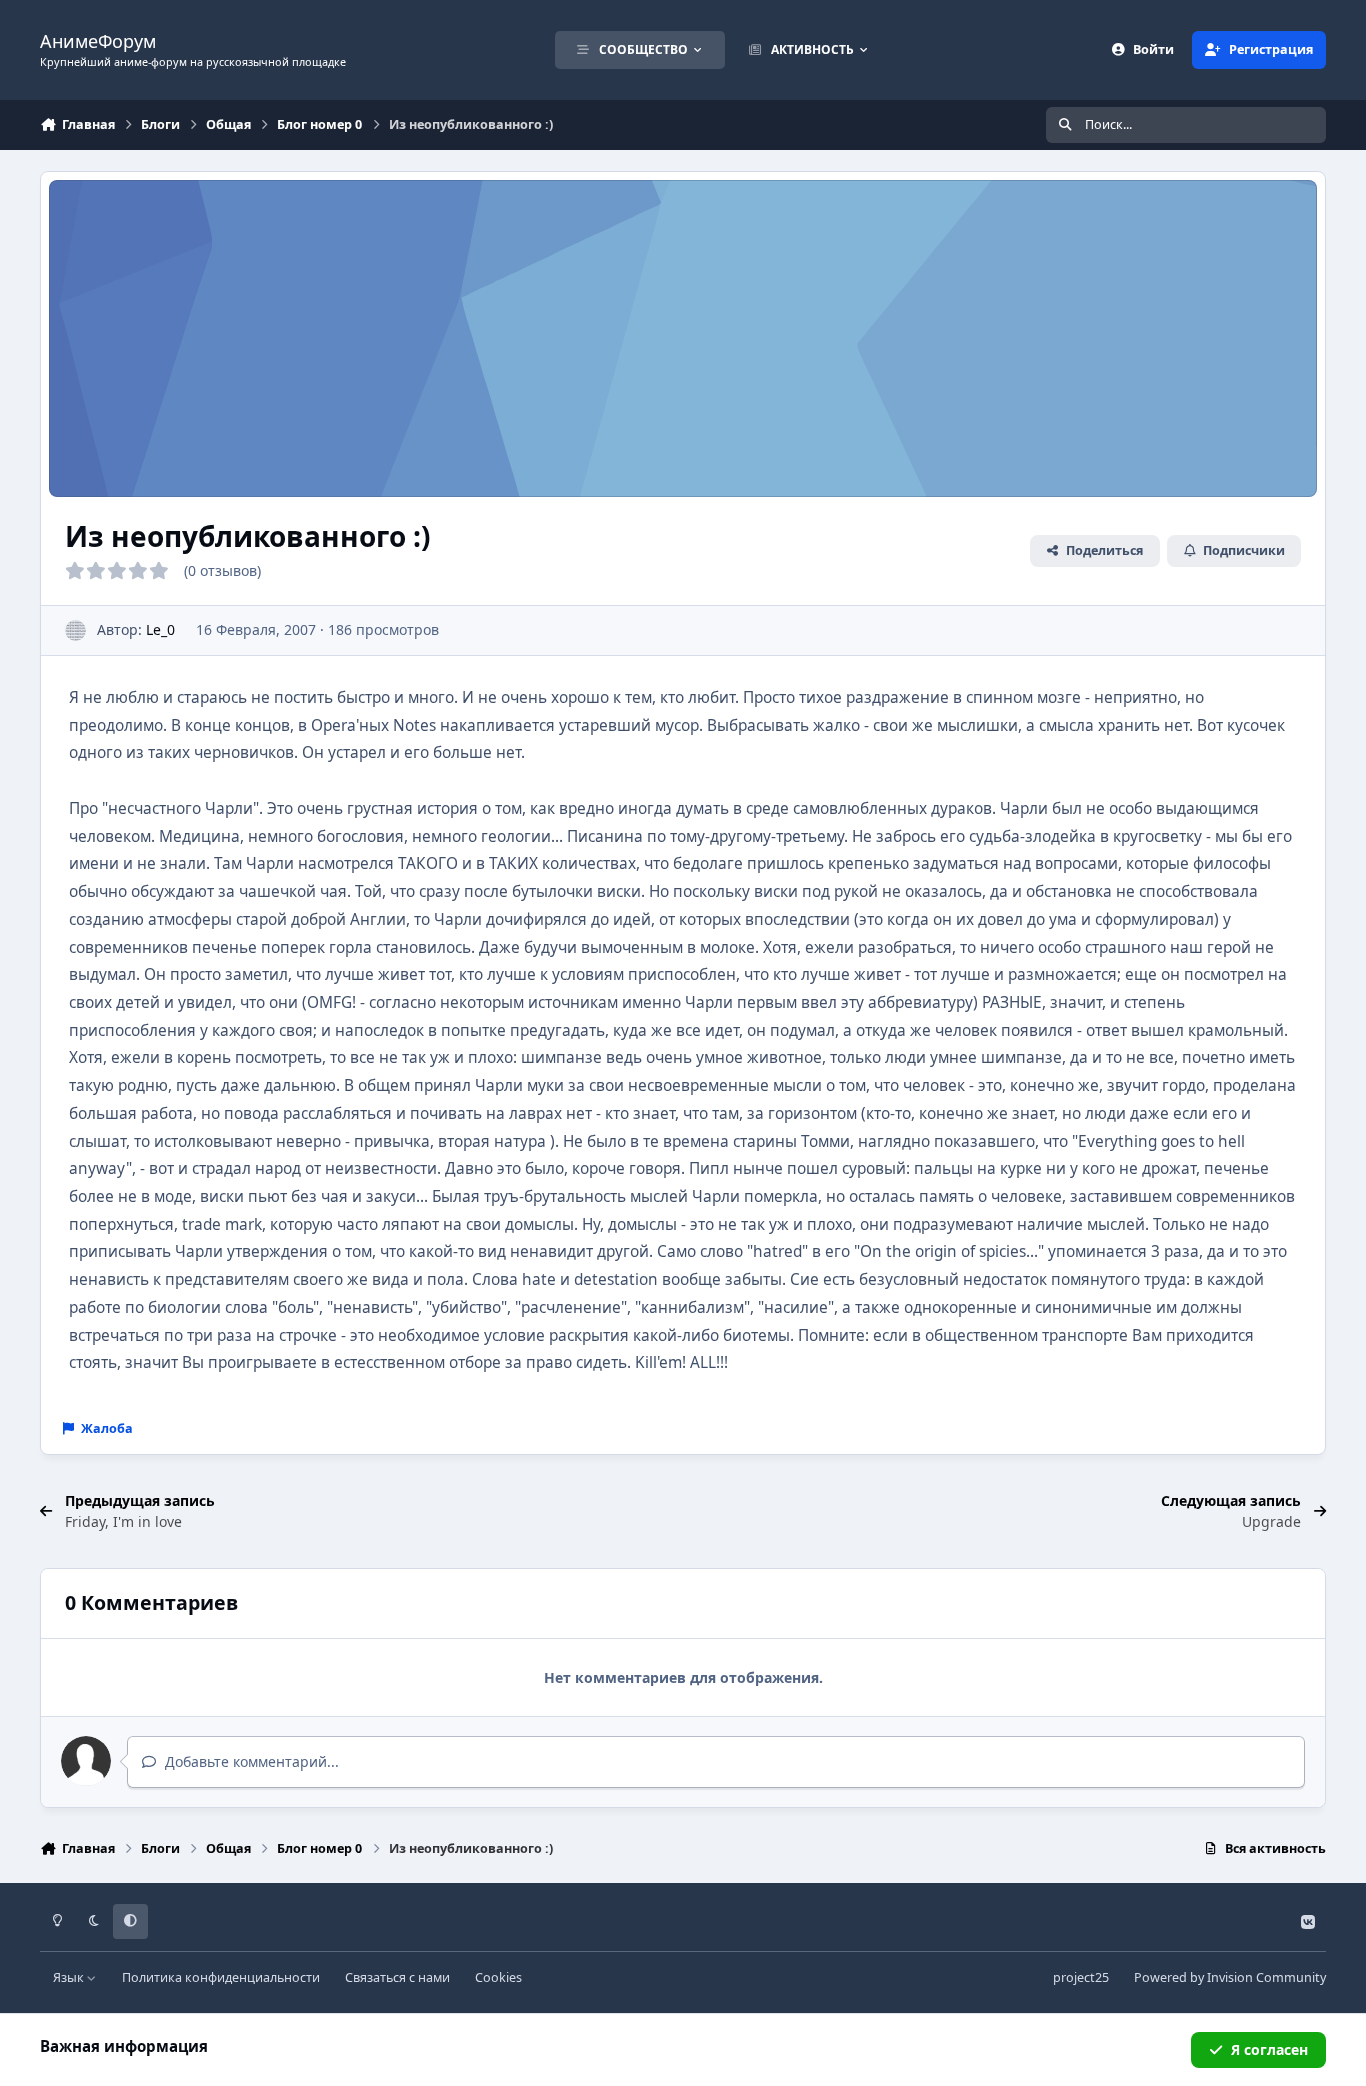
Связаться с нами (397, 1977)
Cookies (498, 1977)
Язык (70, 1977)
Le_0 (160, 629)
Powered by (1230, 1977)
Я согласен (1269, 2049)
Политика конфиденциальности (221, 1977)
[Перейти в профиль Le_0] (75, 630)
